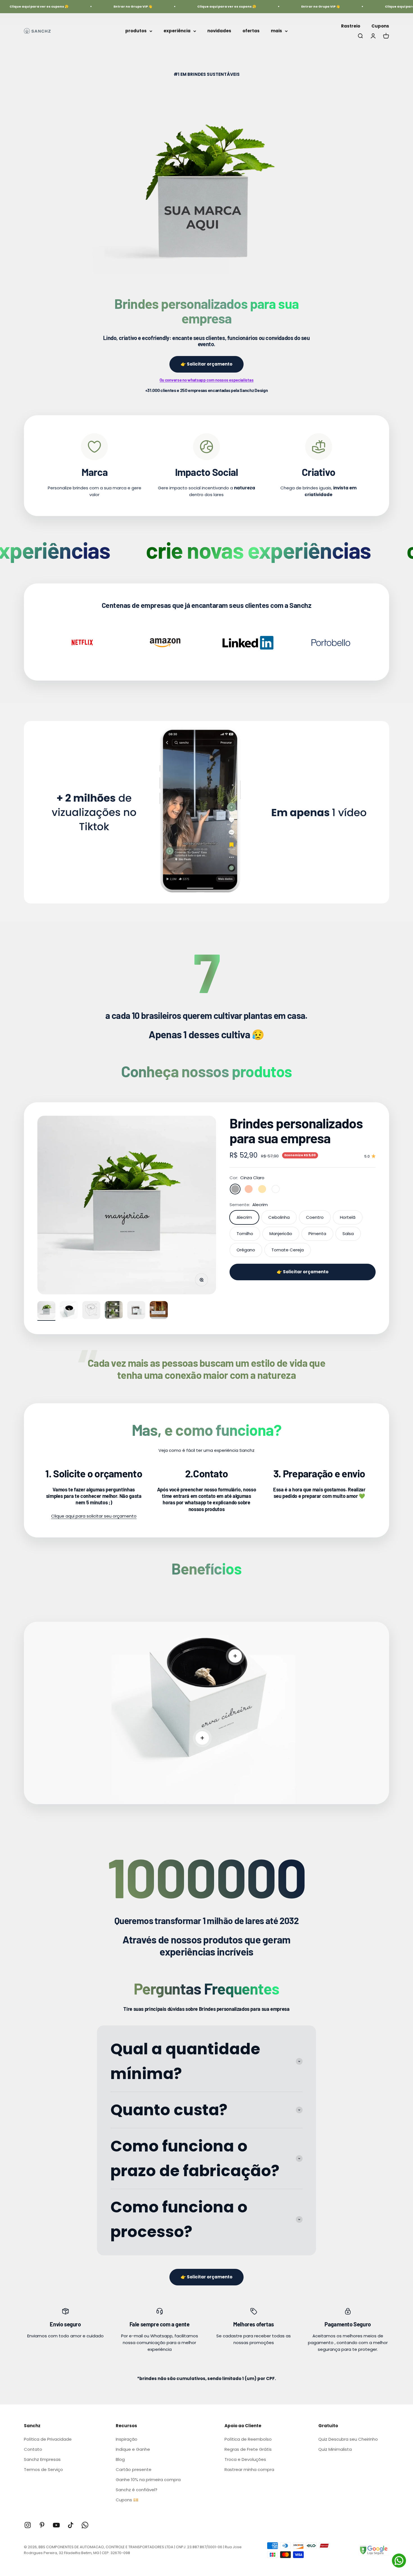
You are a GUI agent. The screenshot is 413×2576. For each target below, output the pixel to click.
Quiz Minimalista (335, 2449)
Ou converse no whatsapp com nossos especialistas (207, 380)
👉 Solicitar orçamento (206, 364)
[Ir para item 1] (46, 1311)
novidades (219, 31)
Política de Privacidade (48, 2439)
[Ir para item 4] (114, 1311)
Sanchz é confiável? (137, 2490)
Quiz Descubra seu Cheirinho (348, 2439)
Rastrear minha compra (249, 2469)
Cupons (380, 26)
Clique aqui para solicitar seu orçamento (94, 1516)
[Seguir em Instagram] (28, 2525)
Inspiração (127, 2439)
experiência (177, 31)
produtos (136, 31)
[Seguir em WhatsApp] (85, 2525)
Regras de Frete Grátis (248, 2449)
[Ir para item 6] (159, 1311)
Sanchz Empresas (42, 2459)
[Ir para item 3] (91, 1311)
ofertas (251, 31)
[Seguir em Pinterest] (42, 2525)
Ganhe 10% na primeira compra (148, 2480)
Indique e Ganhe (133, 2449)
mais (276, 31)
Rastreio (351, 26)
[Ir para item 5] (136, 1311)
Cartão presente (134, 2469)
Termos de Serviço (43, 2469)
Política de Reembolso (248, 2439)
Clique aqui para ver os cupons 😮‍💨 (187, 6)
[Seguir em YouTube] (56, 2525)
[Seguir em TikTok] (71, 2525)
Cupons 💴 (127, 2500)
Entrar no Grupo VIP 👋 (94, 6)
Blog (120, 2459)
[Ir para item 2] (69, 1311)
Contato (33, 2449)
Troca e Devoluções (245, 2459)
